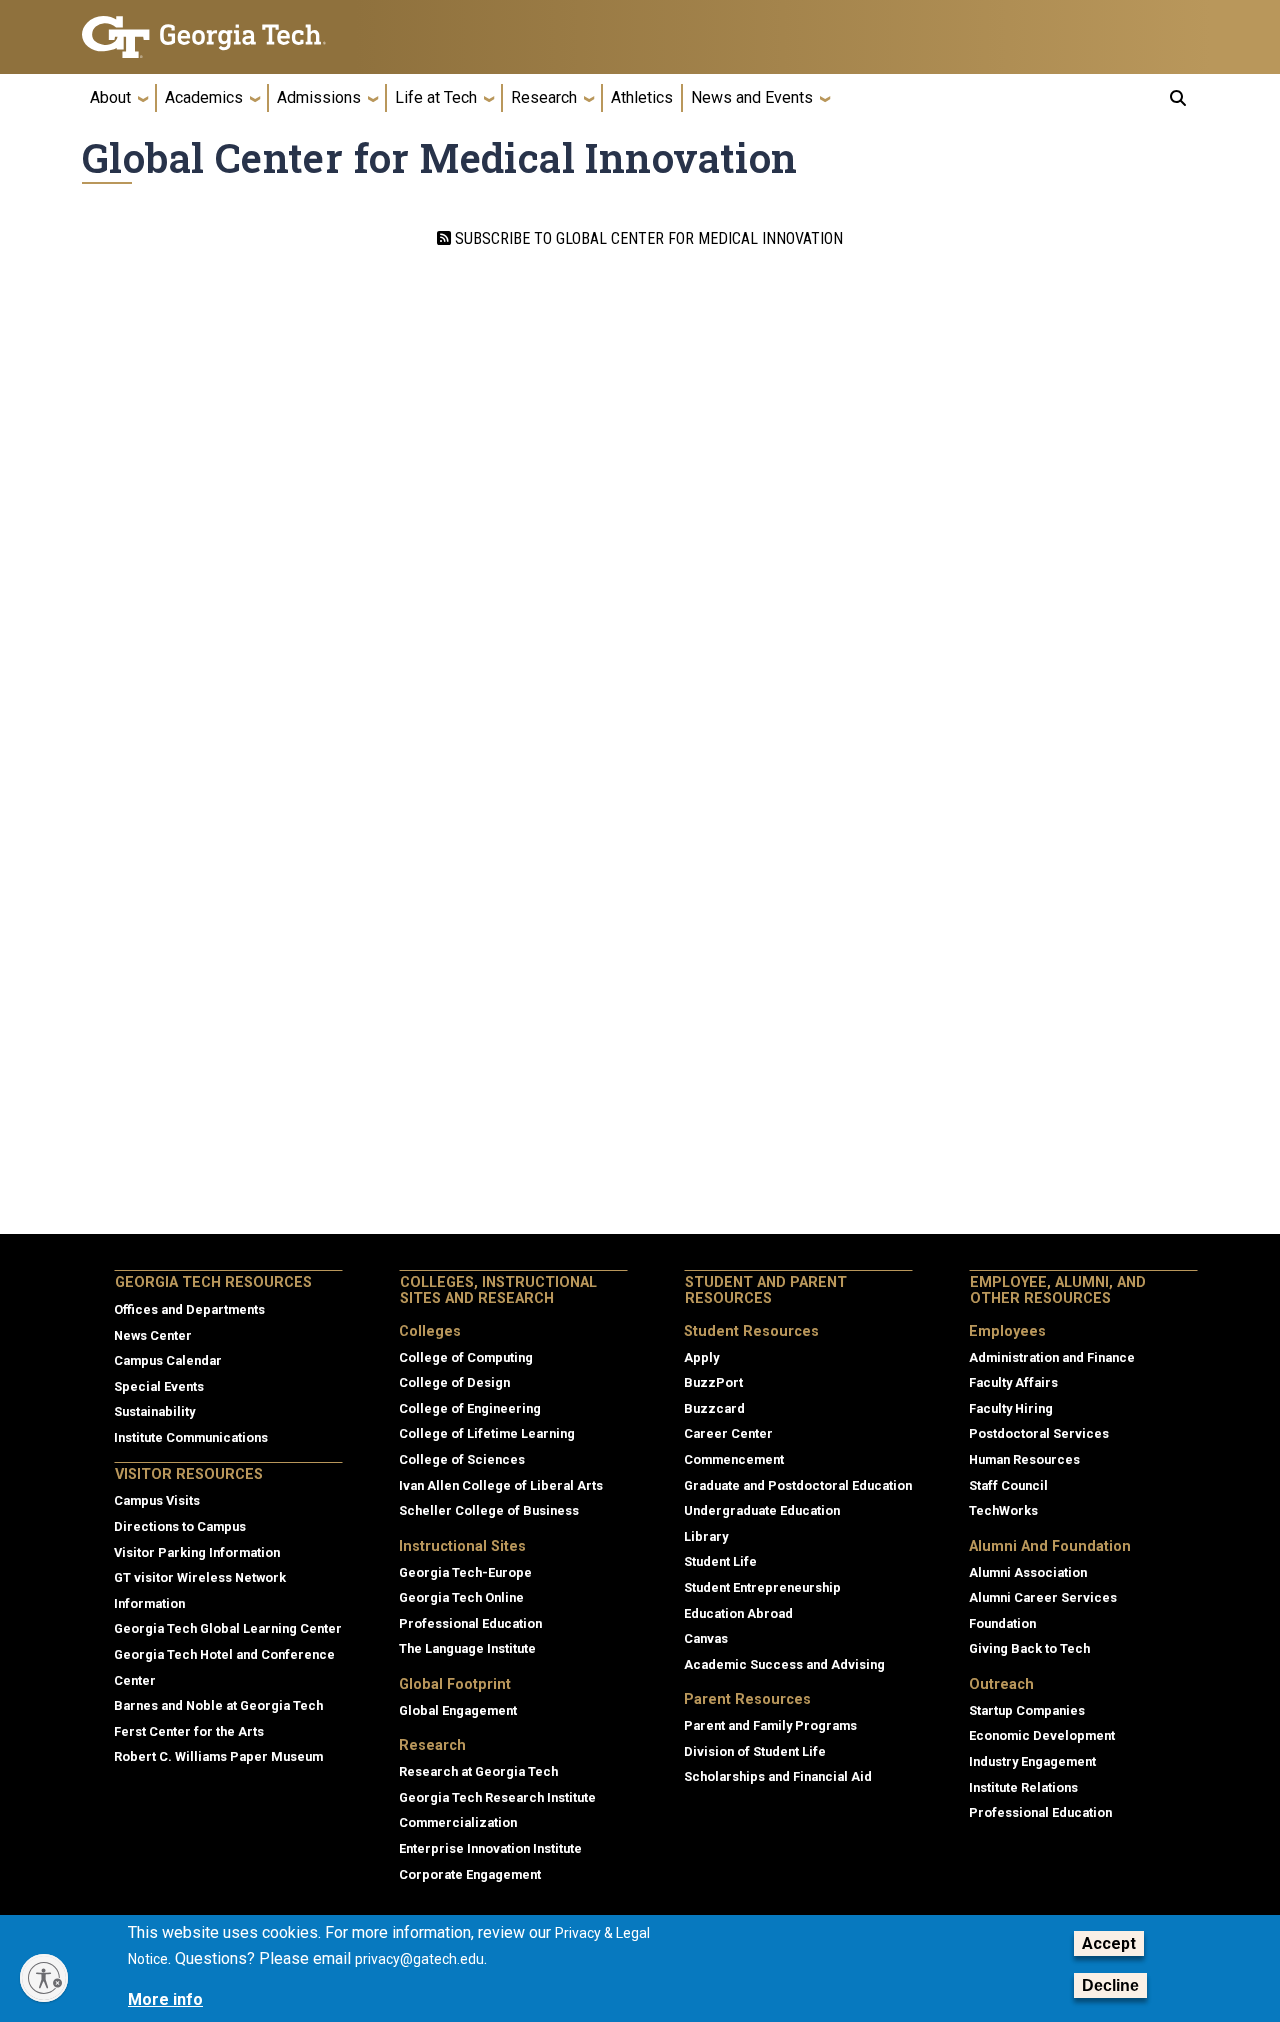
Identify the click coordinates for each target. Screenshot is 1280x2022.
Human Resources (1024, 1459)
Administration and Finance (1052, 1357)
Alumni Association (1028, 1572)
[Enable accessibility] (44, 1978)
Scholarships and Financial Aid (778, 1776)
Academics (204, 97)
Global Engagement (458, 1710)
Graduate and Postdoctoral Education (798, 1485)
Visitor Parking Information (197, 1552)
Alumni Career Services (1043, 1597)
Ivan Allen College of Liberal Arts (501, 1485)
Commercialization (458, 1822)
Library (706, 1536)
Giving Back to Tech (1029, 1648)
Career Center (728, 1433)
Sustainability (154, 1411)
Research (544, 97)
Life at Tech (436, 97)
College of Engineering (470, 1408)
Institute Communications (191, 1437)
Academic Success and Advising (784, 1664)
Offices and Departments (189, 1309)
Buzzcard (714, 1408)
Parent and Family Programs (770, 1725)
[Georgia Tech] (212, 37)
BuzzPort (713, 1382)
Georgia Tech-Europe (465, 1572)
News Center (153, 1335)
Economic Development (1042, 1735)
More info (165, 1999)
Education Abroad (738, 1613)
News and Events (752, 97)
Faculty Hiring (1011, 1408)
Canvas (706, 1638)
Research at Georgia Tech (478, 1771)
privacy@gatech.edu (419, 1959)
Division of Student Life (755, 1751)
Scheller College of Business (489, 1510)
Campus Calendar (168, 1360)
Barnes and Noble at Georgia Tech (218, 1705)
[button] (1178, 98)
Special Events (159, 1386)
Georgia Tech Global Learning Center (228, 1628)
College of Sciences (462, 1459)
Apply (701, 1357)
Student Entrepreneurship (762, 1587)
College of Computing (466, 1357)
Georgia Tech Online (461, 1597)
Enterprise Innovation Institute (490, 1848)
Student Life (720, 1561)
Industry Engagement (1032, 1761)
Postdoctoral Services (1039, 1433)
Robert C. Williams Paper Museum (218, 1756)
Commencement (734, 1459)
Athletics (642, 97)
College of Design (454, 1382)
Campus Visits (157, 1500)
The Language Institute (467, 1648)
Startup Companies (1027, 1710)
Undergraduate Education (762, 1510)
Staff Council (1008, 1485)
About (110, 97)
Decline (1110, 1985)
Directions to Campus (180, 1526)
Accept (1109, 1943)
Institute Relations (1023, 1787)
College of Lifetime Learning (487, 1433)
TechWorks (1003, 1510)
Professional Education (470, 1623)
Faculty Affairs (1013, 1382)
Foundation (1002, 1623)
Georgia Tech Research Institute (497, 1797)
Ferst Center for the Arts (189, 1731)
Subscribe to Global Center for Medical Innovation (647, 238)
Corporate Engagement (470, 1874)
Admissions (319, 97)
